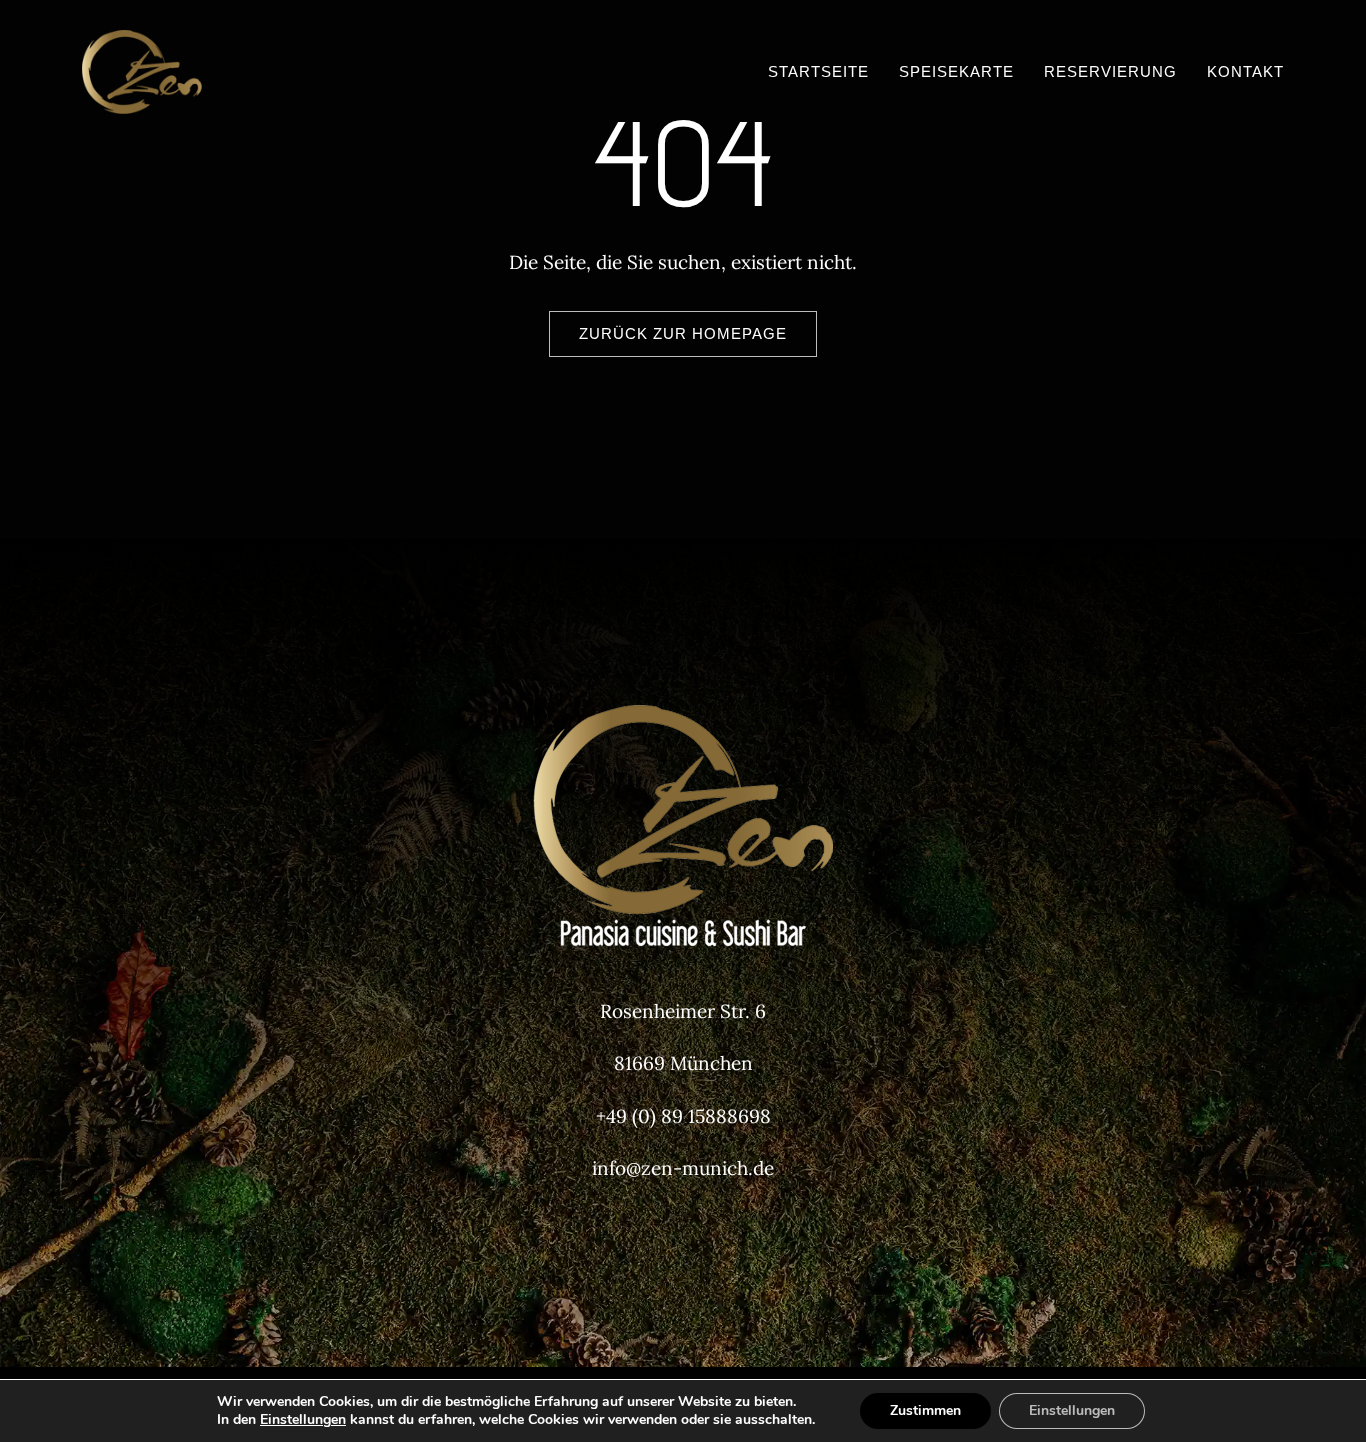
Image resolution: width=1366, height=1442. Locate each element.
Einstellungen (303, 1420)
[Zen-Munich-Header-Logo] (214, 39)
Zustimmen (925, 1410)
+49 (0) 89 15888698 (683, 1116)
